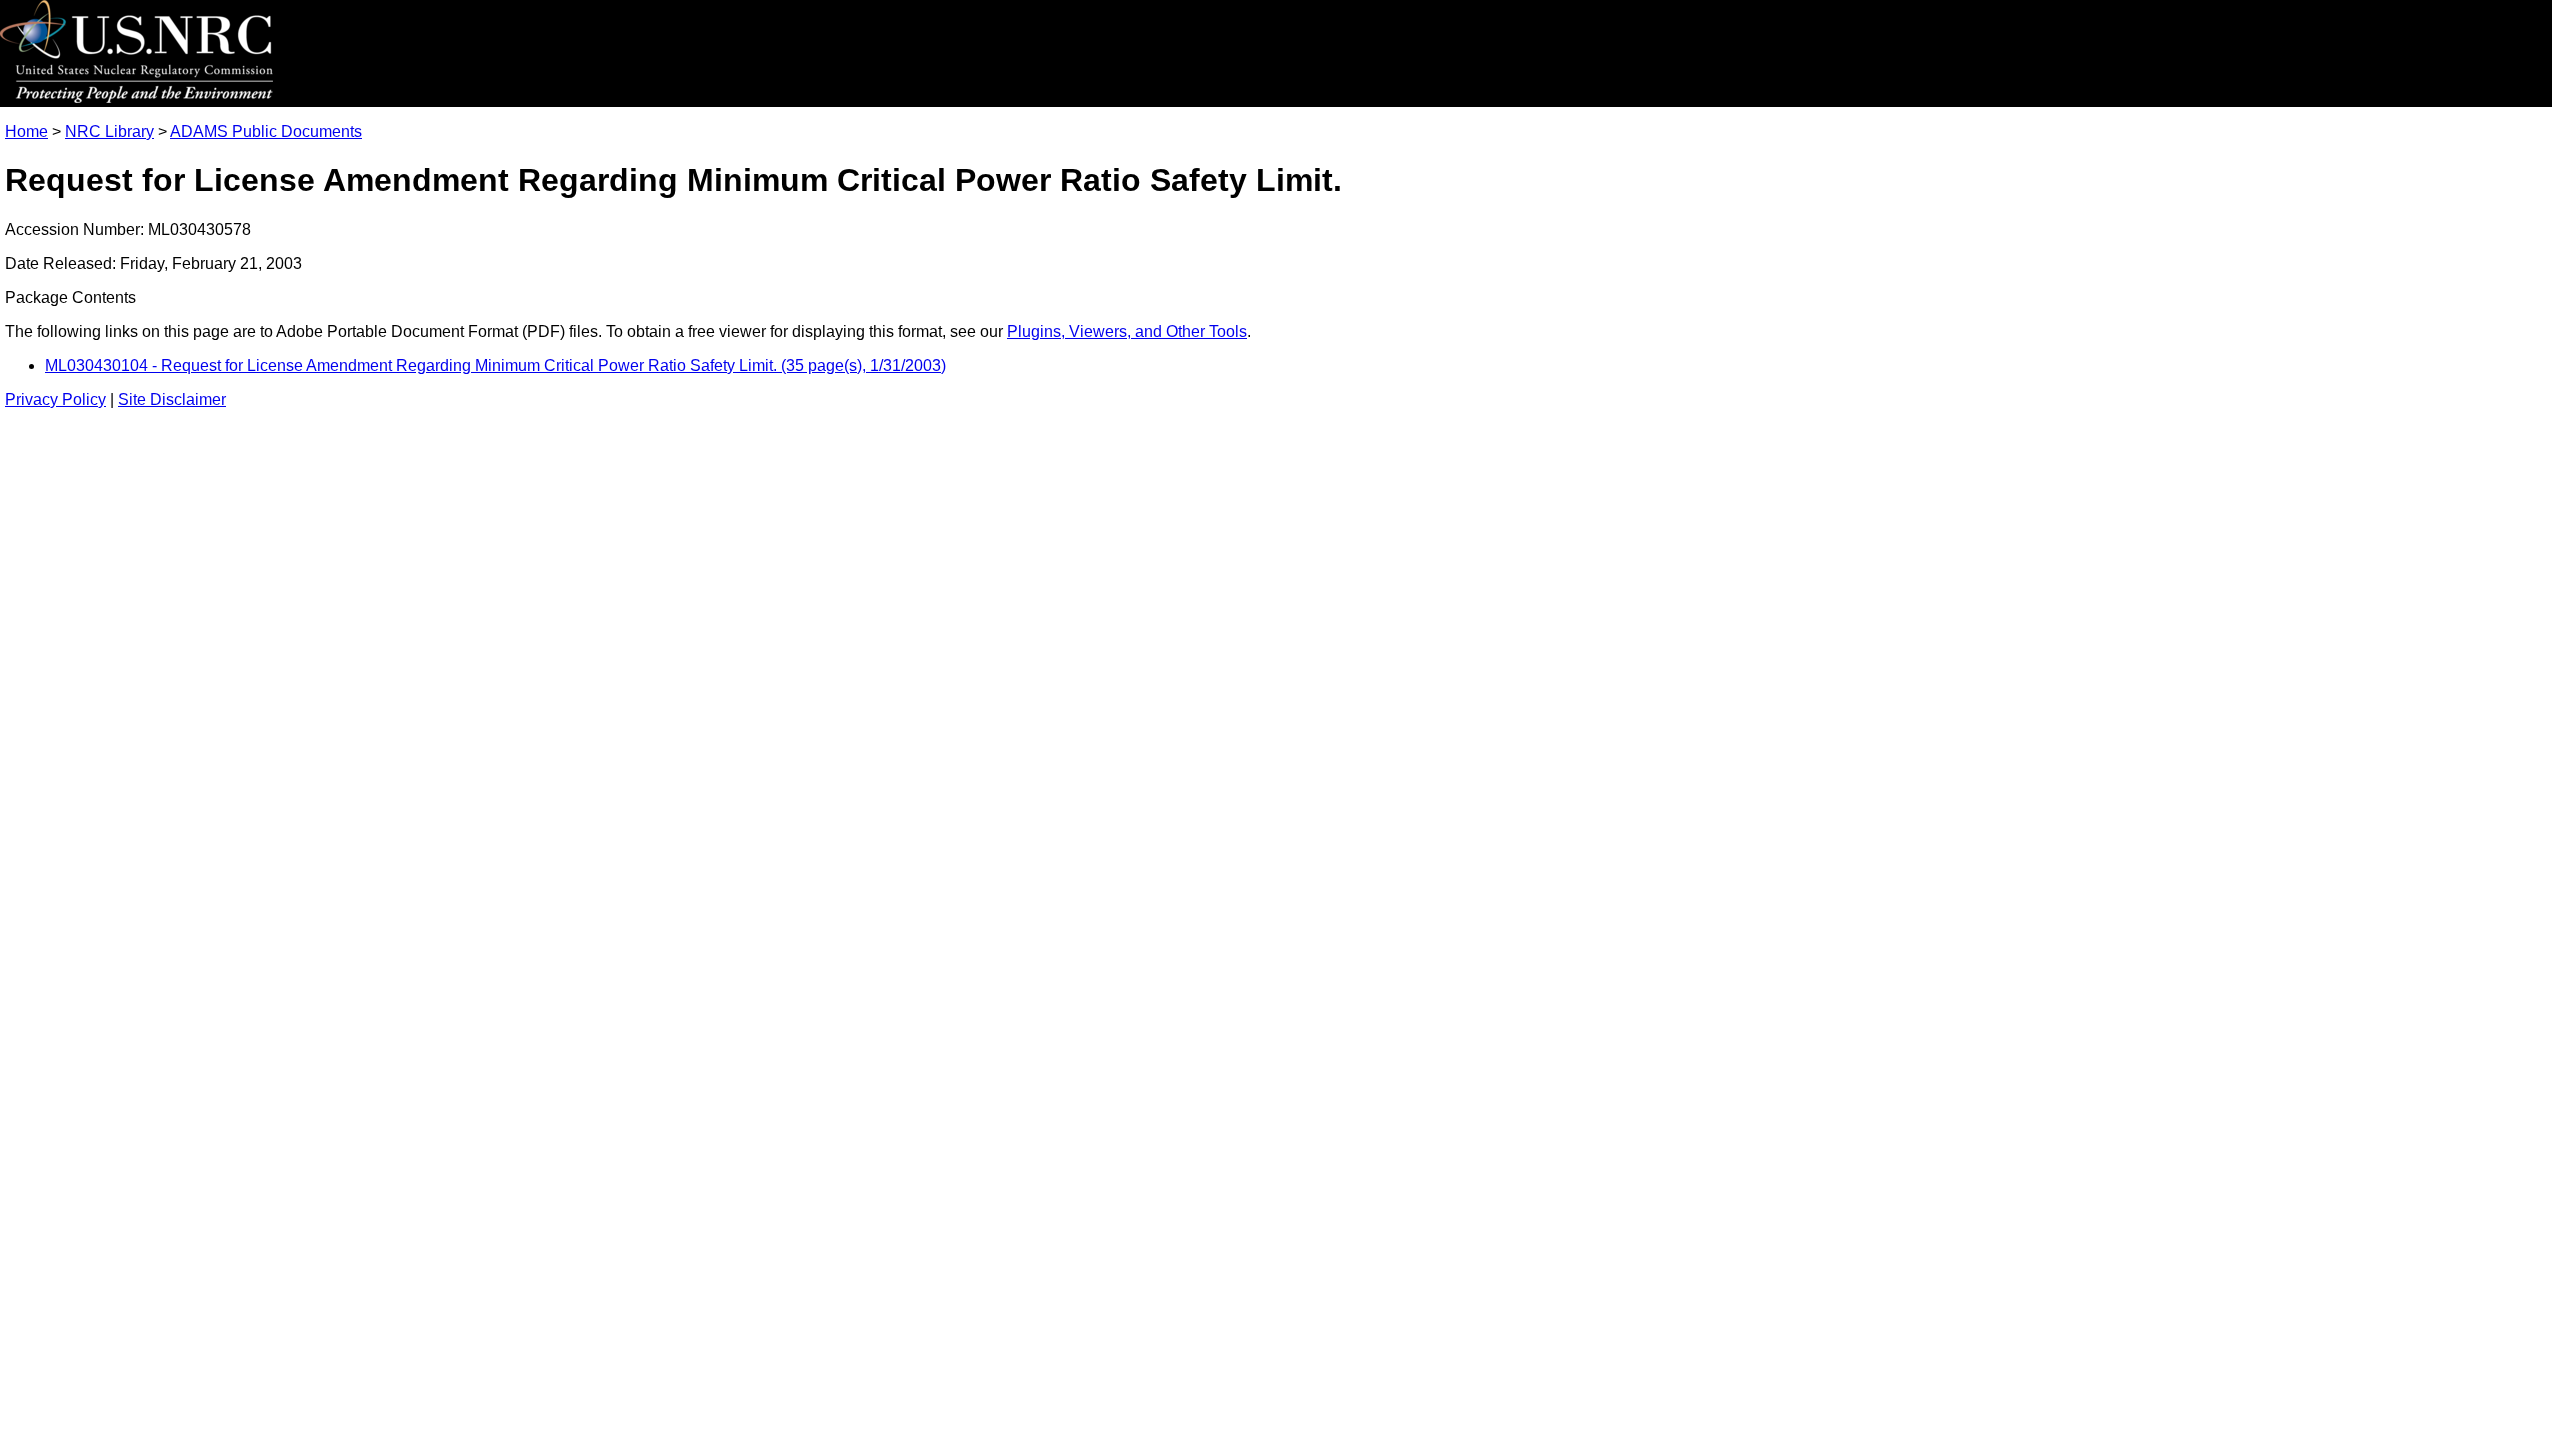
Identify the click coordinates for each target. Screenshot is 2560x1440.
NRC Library (109, 131)
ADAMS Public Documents (266, 131)
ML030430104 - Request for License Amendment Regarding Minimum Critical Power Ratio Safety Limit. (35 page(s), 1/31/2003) (495, 365)
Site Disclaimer (172, 399)
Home (26, 131)
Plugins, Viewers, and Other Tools (1127, 331)
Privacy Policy (55, 399)
